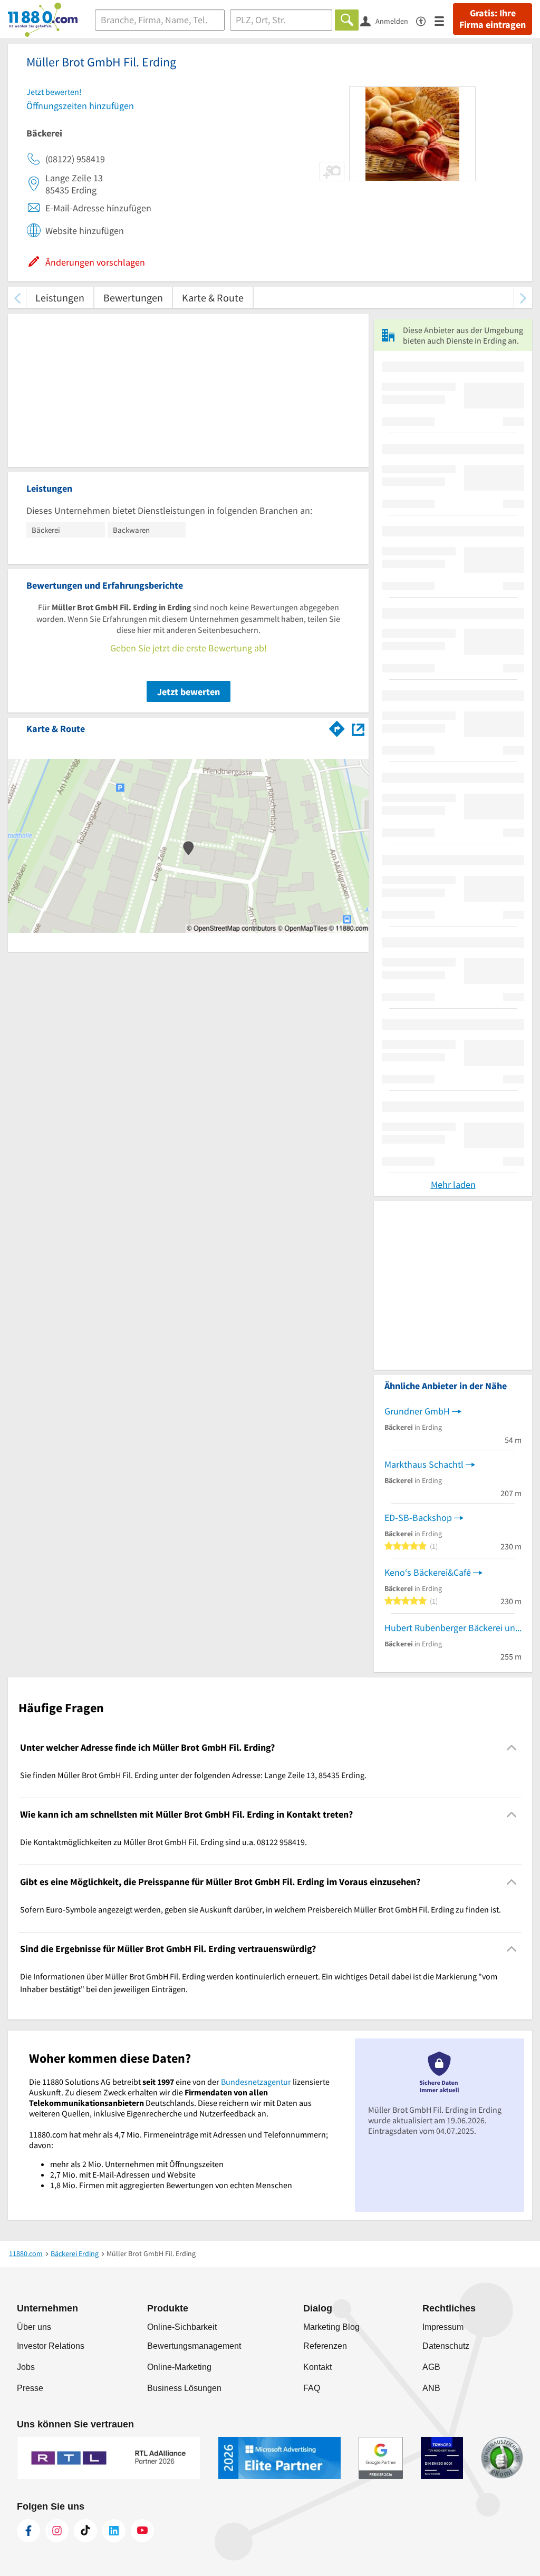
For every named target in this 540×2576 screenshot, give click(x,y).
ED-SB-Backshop (418, 1518)
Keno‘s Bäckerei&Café (428, 1572)
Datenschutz (446, 2346)
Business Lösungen (184, 2388)
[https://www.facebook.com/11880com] (28, 2531)
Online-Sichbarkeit (182, 2327)
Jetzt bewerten (189, 692)
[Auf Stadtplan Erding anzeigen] (358, 728)
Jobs (26, 2367)
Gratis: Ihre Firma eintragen (493, 19)
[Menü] (444, 20)
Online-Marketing (179, 2367)
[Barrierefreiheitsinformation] (425, 20)
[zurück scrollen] (17, 297)
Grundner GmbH (417, 1411)
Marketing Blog (331, 2327)
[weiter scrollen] (523, 297)
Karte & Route (213, 297)
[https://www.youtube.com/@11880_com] (142, 2531)
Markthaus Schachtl (424, 1464)
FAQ (312, 2388)
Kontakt (317, 2367)
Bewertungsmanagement (194, 2346)
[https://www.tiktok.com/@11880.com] (85, 2531)
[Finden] (347, 20)
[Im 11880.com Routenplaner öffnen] (337, 727)
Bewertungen (133, 297)
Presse (30, 2388)
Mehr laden (453, 1184)
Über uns (34, 2327)
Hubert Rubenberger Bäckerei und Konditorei (453, 1628)
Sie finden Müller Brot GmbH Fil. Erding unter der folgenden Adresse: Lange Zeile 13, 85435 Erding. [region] (193, 1775)
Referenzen (325, 2346)
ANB (431, 2388)
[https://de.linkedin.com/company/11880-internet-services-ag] (114, 2531)
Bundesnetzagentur (256, 2082)
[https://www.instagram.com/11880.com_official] (57, 2531)
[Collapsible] (512, 1747)
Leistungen (60, 297)
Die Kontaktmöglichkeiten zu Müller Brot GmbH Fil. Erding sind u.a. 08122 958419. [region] (163, 1842)
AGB (431, 2367)
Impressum (443, 2327)
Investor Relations (51, 2346)
